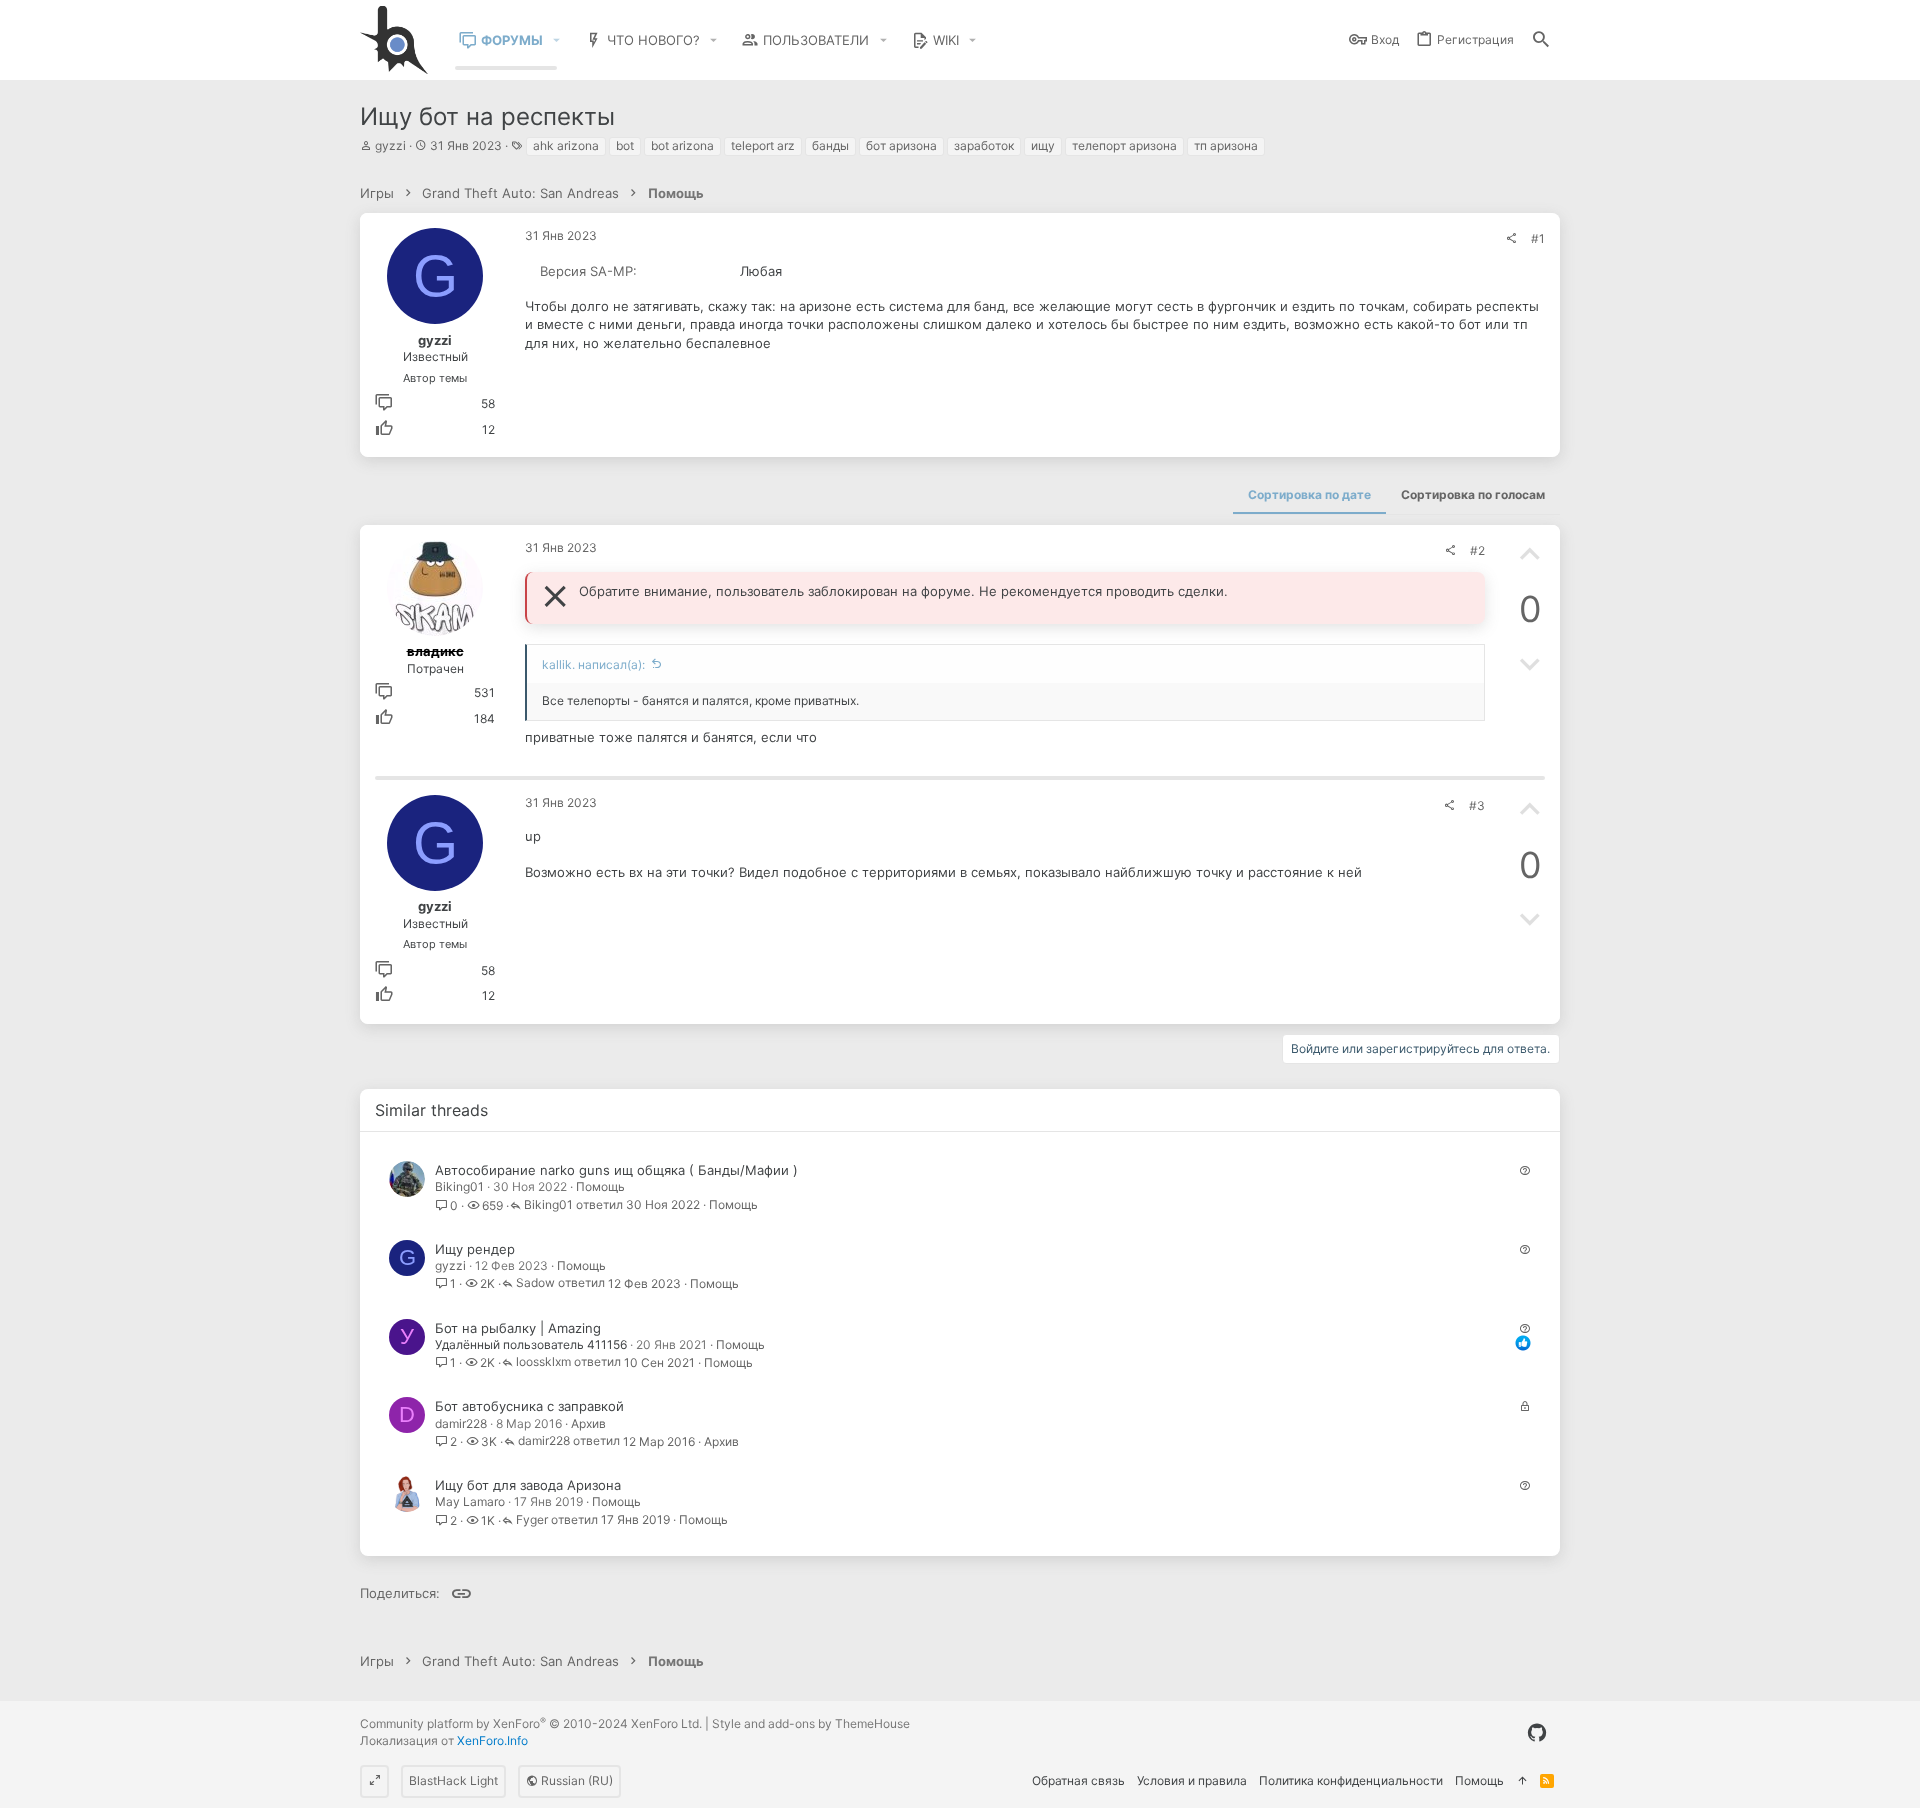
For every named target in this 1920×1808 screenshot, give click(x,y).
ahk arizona (566, 145)
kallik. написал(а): (593, 664)
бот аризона (901, 145)
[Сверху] (1522, 1781)
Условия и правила (1192, 1780)
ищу (1043, 145)
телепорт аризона (1124, 145)
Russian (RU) (575, 1780)
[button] (557, 40)
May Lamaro (470, 1501)
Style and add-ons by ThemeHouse (811, 1723)
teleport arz (763, 145)
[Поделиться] (1511, 239)
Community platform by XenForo (531, 1723)
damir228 (461, 1423)
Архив (588, 1423)
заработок (984, 145)
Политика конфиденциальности (1351, 1780)
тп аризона (1226, 145)
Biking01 (459, 1186)
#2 (1477, 550)
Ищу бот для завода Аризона (528, 1485)
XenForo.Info (492, 1740)
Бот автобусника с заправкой (529, 1406)
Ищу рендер (475, 1249)
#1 (1538, 238)
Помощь (600, 1186)
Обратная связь (1078, 1780)
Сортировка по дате (1309, 494)
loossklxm (543, 1362)
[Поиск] (1541, 40)
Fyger (532, 1520)
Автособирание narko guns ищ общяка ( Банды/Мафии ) (616, 1170)
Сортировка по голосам (1473, 494)
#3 (1477, 805)
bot (625, 145)
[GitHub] (1537, 1733)
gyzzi (390, 145)
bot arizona (682, 145)
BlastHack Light (453, 1780)
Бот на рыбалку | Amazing (518, 1328)
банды (830, 145)
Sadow (535, 1283)
